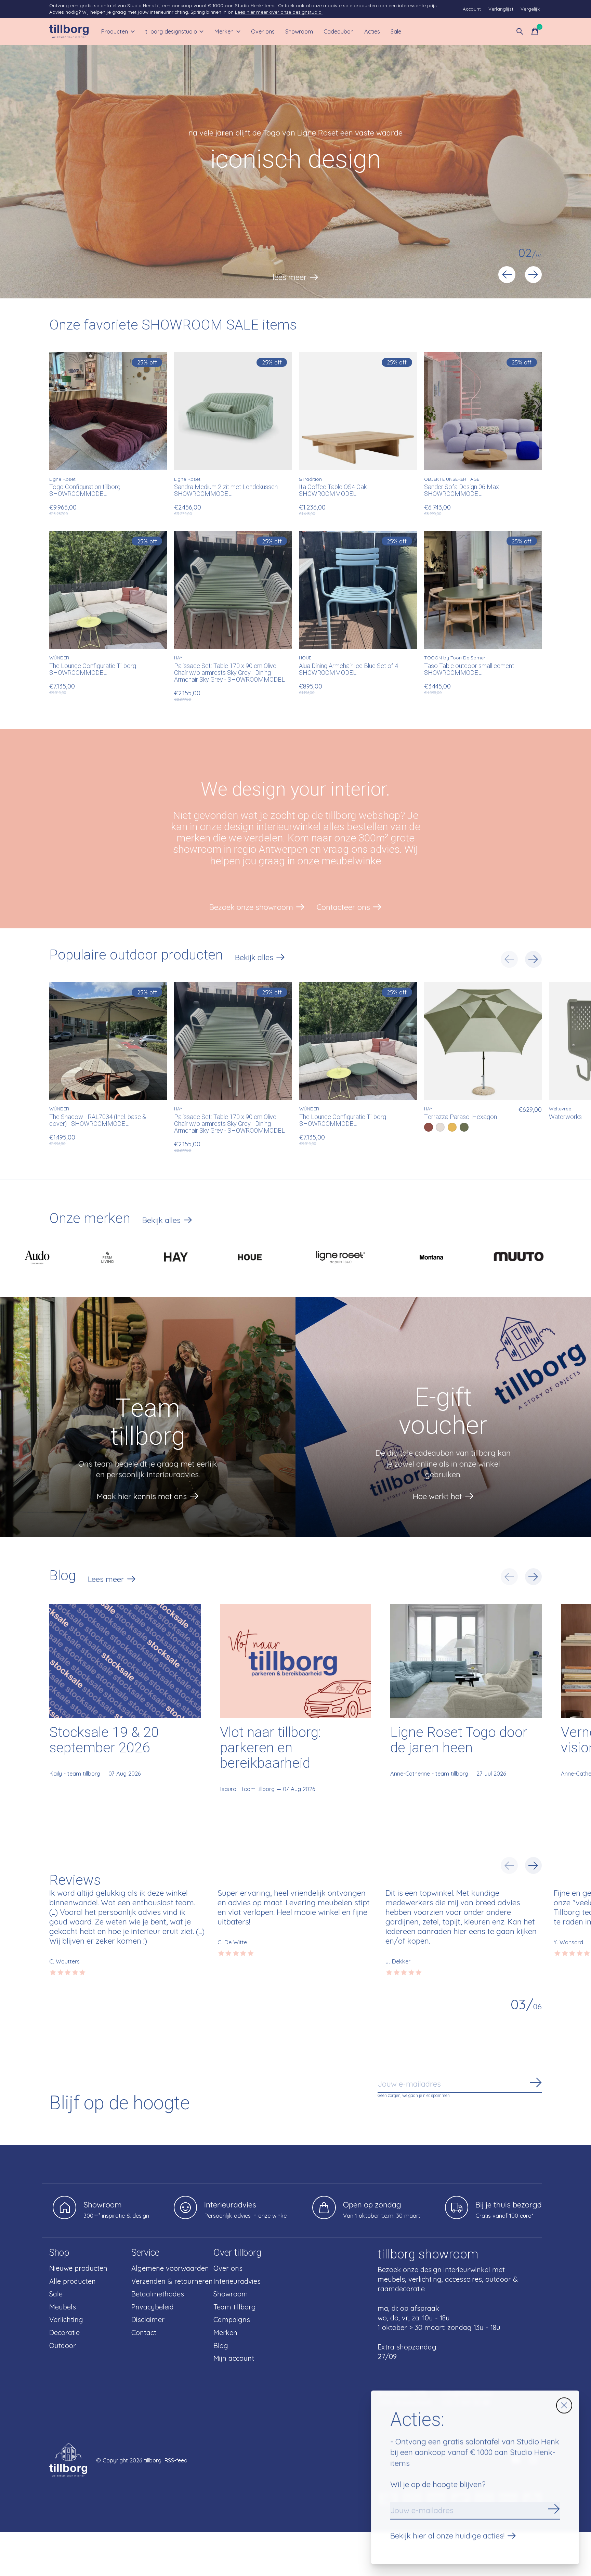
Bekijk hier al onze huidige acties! (447, 2536)
